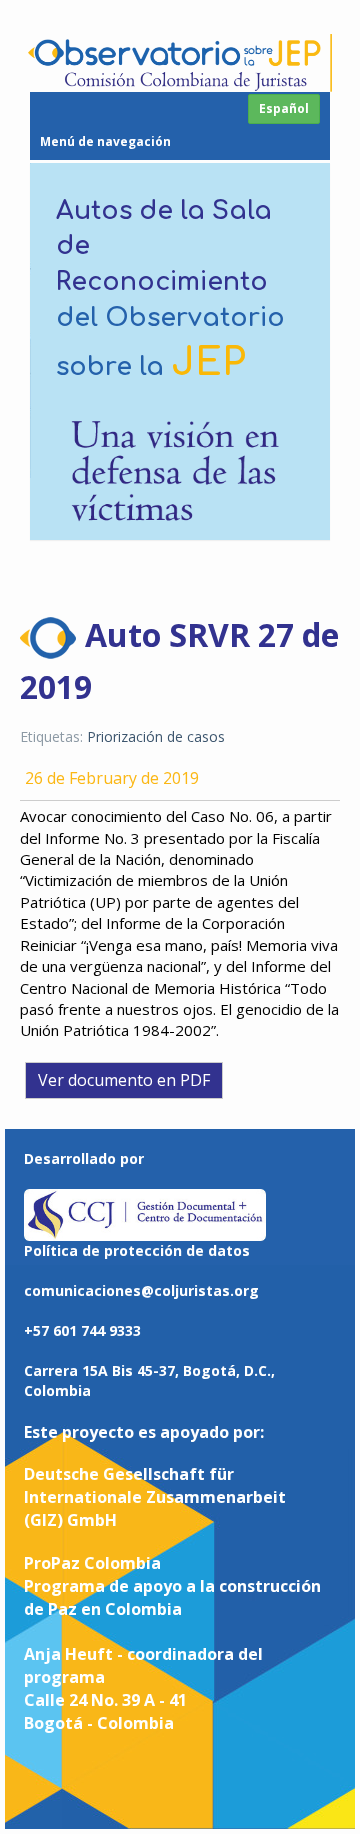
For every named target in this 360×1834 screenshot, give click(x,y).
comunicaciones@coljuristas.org (141, 1290)
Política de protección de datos (137, 1250)
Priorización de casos (156, 736)
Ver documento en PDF (124, 1080)
